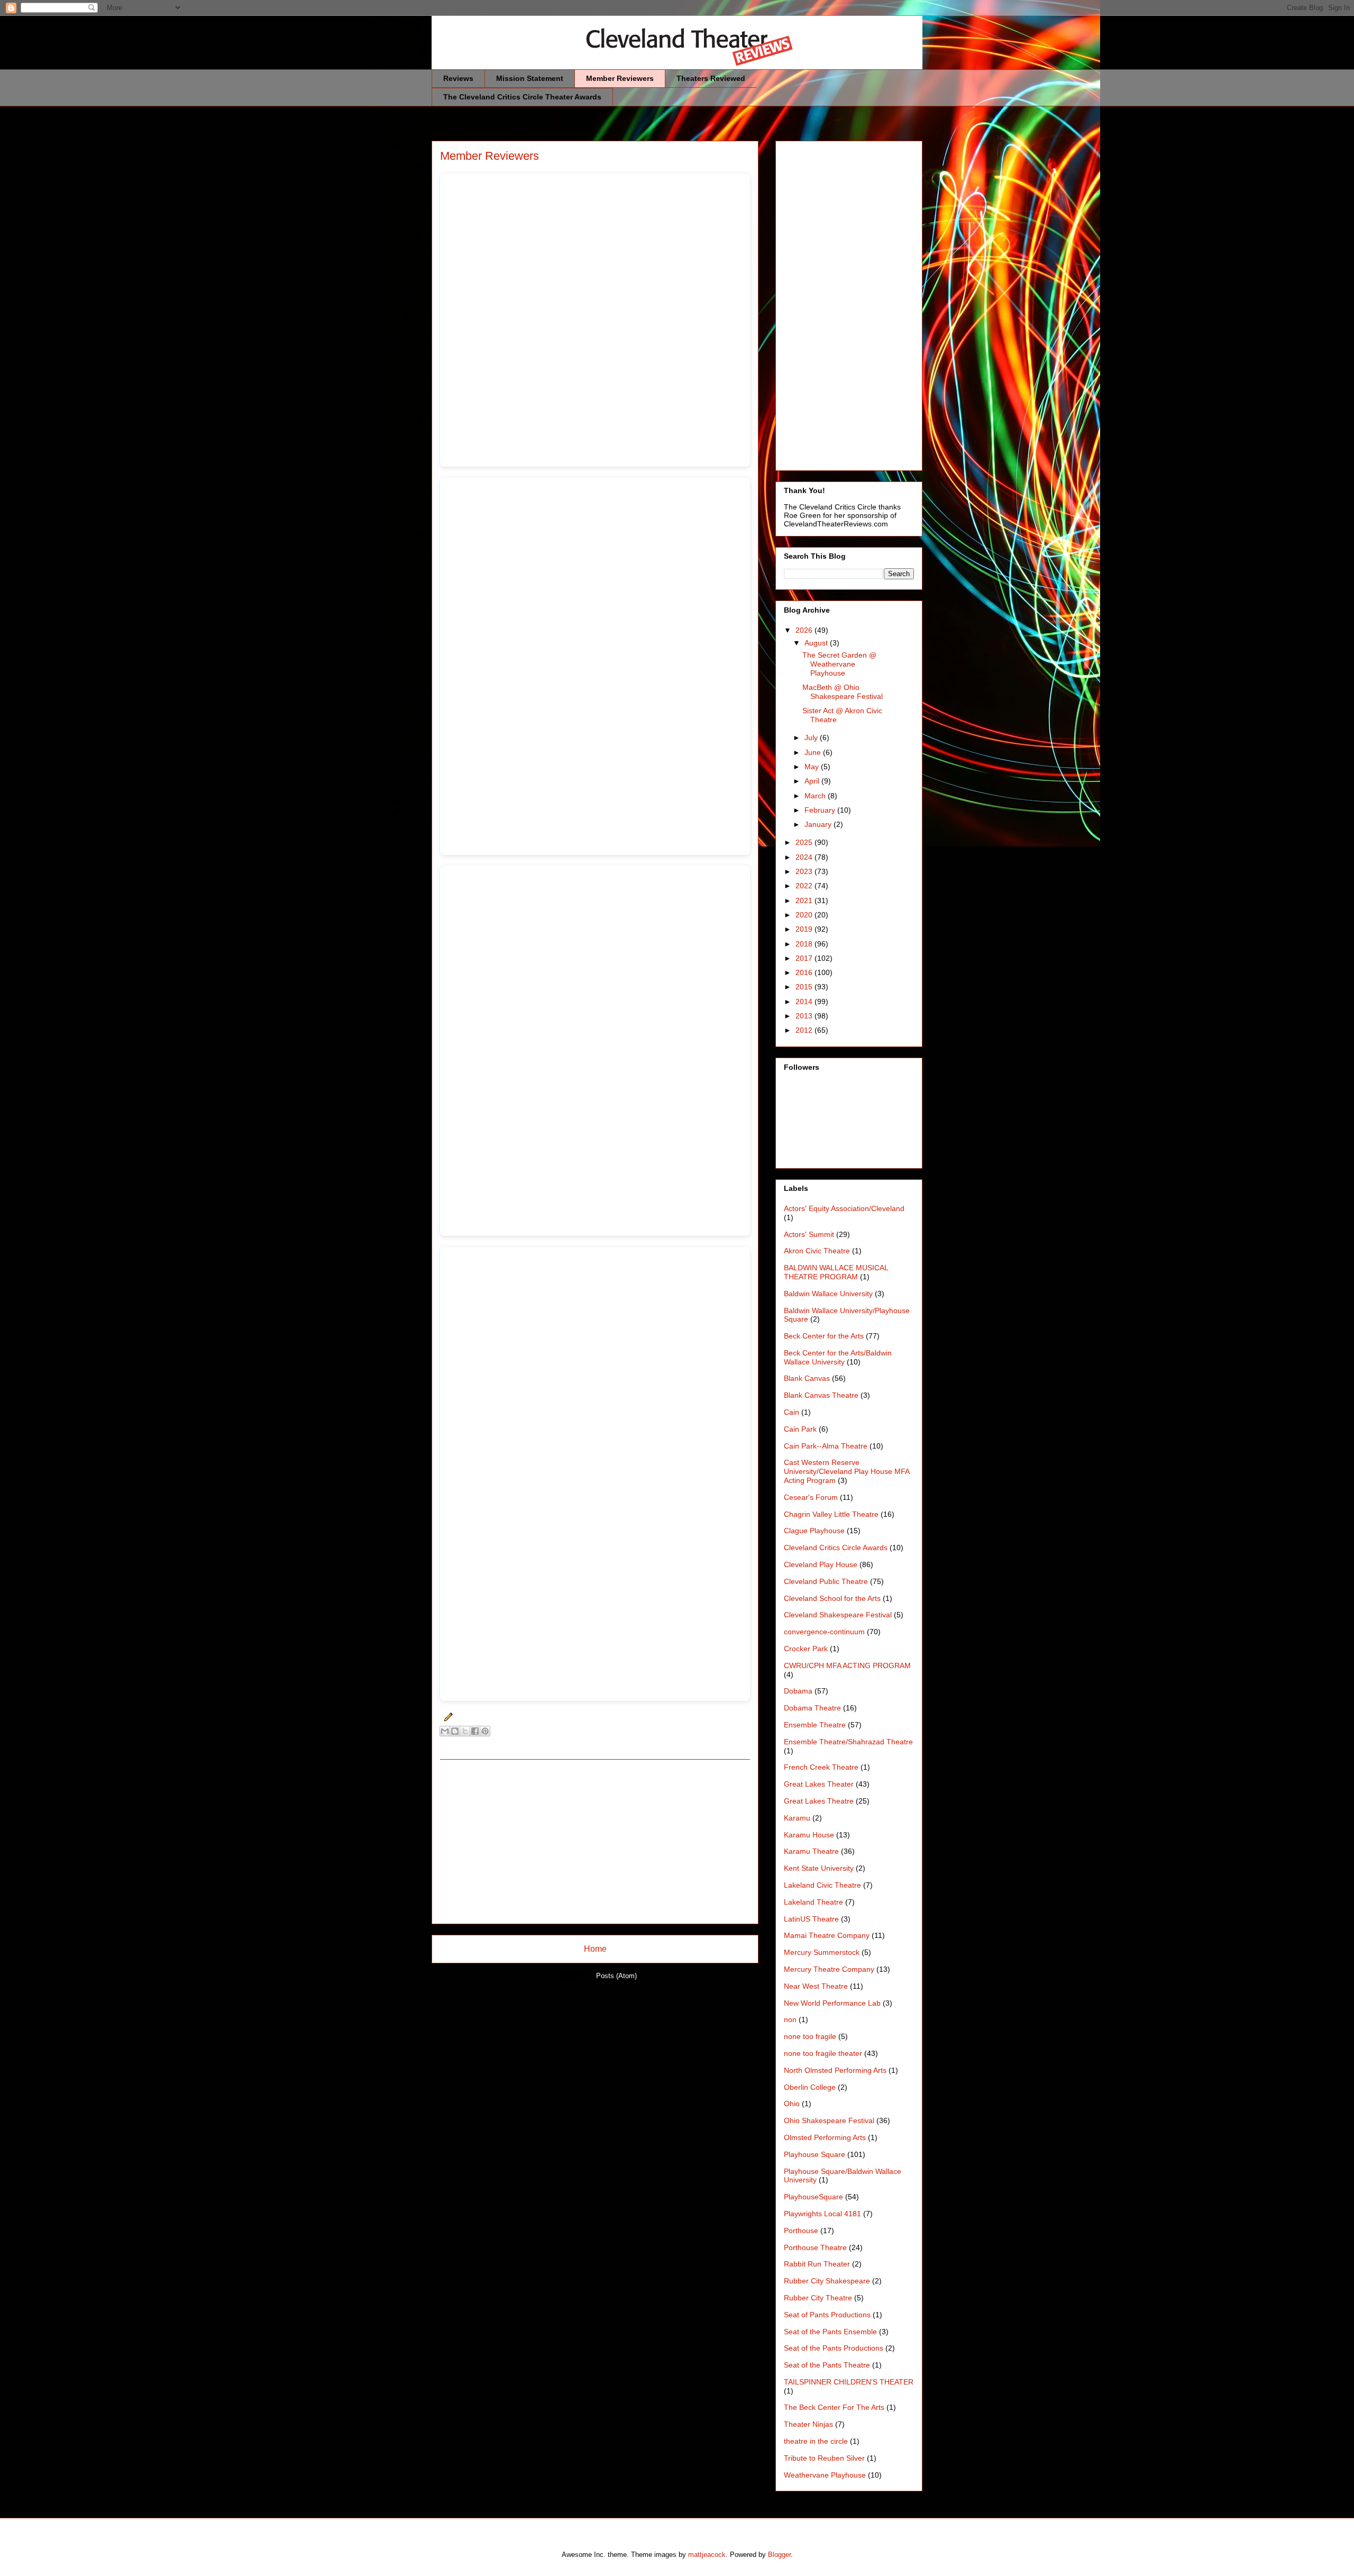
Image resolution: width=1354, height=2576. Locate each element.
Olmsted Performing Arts (825, 2137)
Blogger (779, 2555)
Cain (792, 1412)
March (816, 796)
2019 (805, 929)
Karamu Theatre (811, 1851)
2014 (805, 1002)
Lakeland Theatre (813, 1902)
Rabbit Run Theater (817, 2264)
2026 (805, 630)
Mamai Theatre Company (827, 1935)
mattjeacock (707, 2555)
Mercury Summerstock (822, 1952)
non (790, 2019)
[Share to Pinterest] (485, 1731)
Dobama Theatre (812, 1708)
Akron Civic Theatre (817, 1251)
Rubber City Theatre (818, 2298)
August (817, 643)
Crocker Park (806, 1649)
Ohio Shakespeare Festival (829, 2120)
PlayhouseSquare (813, 2197)
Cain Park (800, 1429)
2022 (805, 886)
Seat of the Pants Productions (834, 2348)
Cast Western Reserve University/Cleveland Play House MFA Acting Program (847, 1471)
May (813, 767)
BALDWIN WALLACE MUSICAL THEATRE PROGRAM (836, 1272)
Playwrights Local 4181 (822, 2214)
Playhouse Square (815, 2154)
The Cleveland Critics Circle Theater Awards (522, 97)
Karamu (797, 1818)
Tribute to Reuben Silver (824, 2458)
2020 (805, 915)
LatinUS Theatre (811, 1919)
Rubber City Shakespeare (827, 2281)
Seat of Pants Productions (827, 2315)
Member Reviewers (620, 78)
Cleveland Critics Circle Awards (836, 1548)
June (814, 752)
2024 (805, 857)
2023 (805, 871)
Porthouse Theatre (815, 2247)
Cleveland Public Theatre (826, 1581)
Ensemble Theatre (815, 1725)
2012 (805, 1030)
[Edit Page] (447, 1717)
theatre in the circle (816, 2441)
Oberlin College (810, 2087)
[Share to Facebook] (475, 1731)
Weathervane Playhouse (825, 2475)
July (812, 738)
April (813, 781)
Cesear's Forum (811, 1497)
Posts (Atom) (616, 1976)
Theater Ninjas (808, 2424)
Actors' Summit (809, 1234)
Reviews (458, 78)
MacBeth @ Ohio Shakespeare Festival (843, 692)
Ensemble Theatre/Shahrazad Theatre (848, 1742)
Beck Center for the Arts (824, 1336)
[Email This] (445, 1731)
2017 (805, 958)
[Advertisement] (595, 1842)
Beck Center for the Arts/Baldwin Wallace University (838, 1357)
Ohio (792, 2104)
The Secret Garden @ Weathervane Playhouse (839, 664)
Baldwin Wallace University (828, 1294)
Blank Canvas (807, 1378)
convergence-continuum (824, 1632)
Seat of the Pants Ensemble (830, 2332)
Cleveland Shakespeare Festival (838, 1615)
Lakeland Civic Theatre (822, 1885)
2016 (805, 972)
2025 (805, 842)
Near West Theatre (816, 1986)
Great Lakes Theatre (819, 1801)
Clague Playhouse (814, 1531)
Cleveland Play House (821, 1564)
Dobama (798, 1691)
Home (595, 1949)
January (819, 824)
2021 (805, 900)
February (821, 810)
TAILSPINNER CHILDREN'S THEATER (849, 2382)
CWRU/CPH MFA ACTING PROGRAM (847, 1665)
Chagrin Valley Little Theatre (831, 1514)
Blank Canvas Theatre (821, 1395)
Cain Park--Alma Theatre (826, 1446)
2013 (805, 1016)
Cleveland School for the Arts (832, 1598)
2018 (805, 944)
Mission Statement (530, 78)
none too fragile (810, 2036)
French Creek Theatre (821, 1767)
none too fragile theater (823, 2053)
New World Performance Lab (832, 2003)
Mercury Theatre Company (829, 1969)
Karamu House (809, 1835)
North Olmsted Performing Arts (835, 2070)
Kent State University (819, 1868)
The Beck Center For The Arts (834, 2407)
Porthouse (801, 2231)
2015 (805, 987)
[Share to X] (465, 1731)
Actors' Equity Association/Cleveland (844, 1208)
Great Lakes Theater (819, 1784)
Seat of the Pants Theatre (827, 2365)
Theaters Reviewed (711, 78)
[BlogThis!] (455, 1731)
